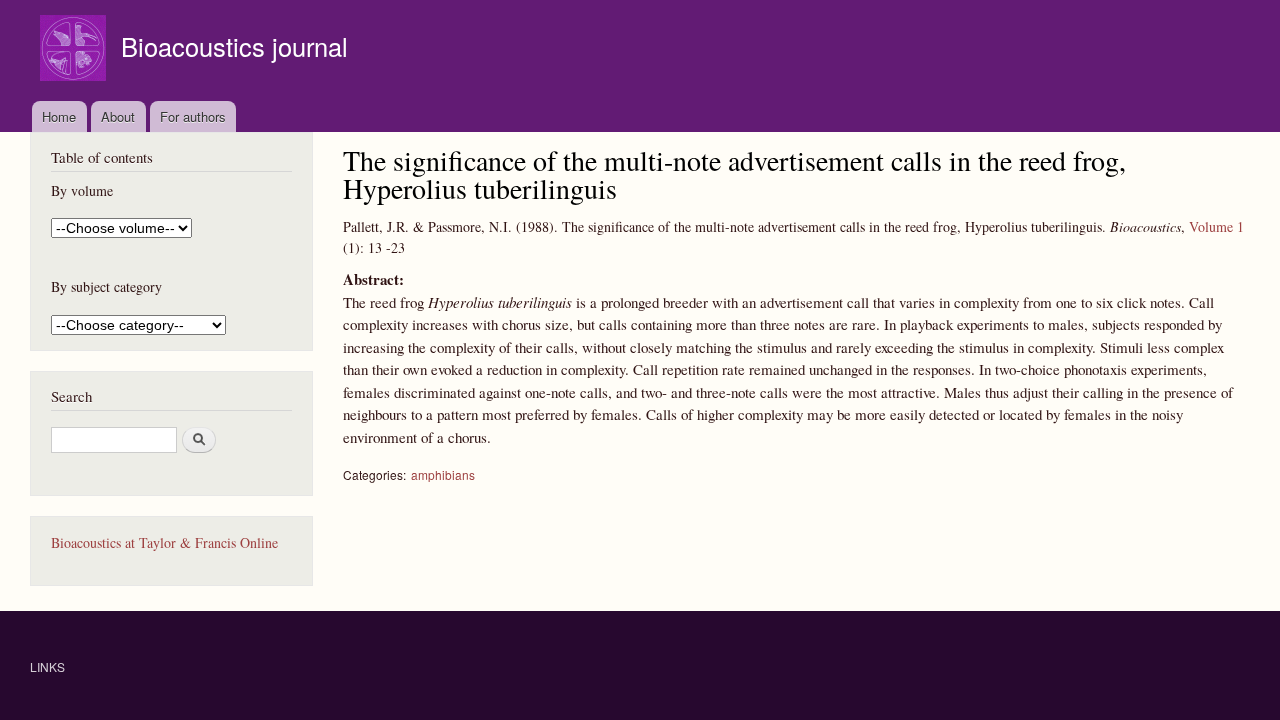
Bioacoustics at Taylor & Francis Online (164, 542)
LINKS (47, 666)
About (118, 116)
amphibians (443, 474)
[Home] (75, 50)
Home (59, 116)
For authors (193, 116)
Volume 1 (1216, 226)
